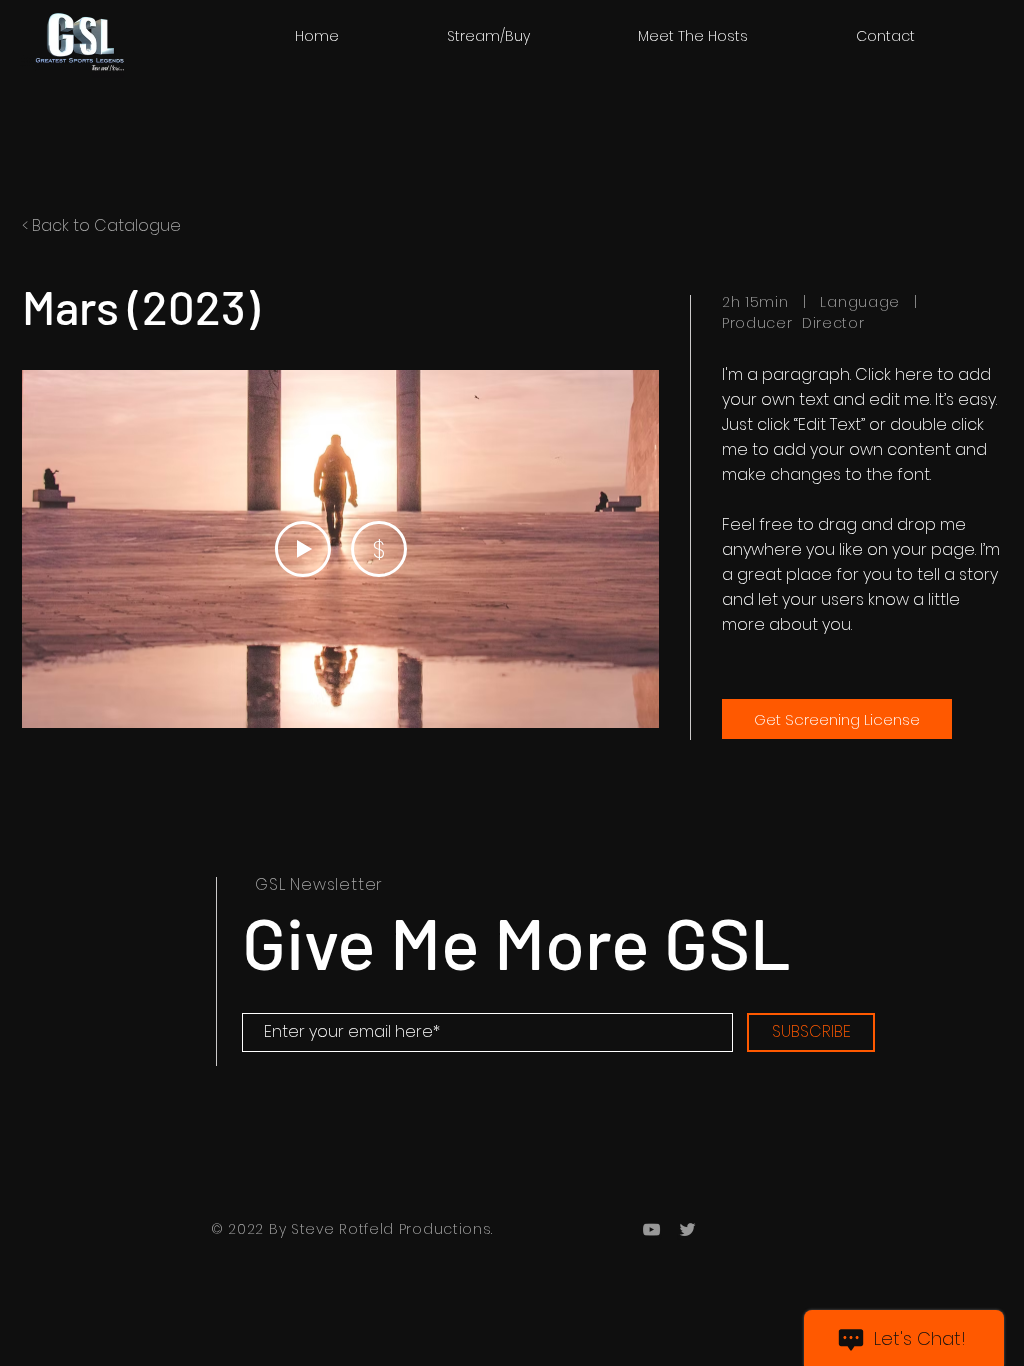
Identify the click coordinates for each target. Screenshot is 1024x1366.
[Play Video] (303, 549)
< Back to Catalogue (101, 225)
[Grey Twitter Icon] (687, 1229)
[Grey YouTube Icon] (651, 1229)
